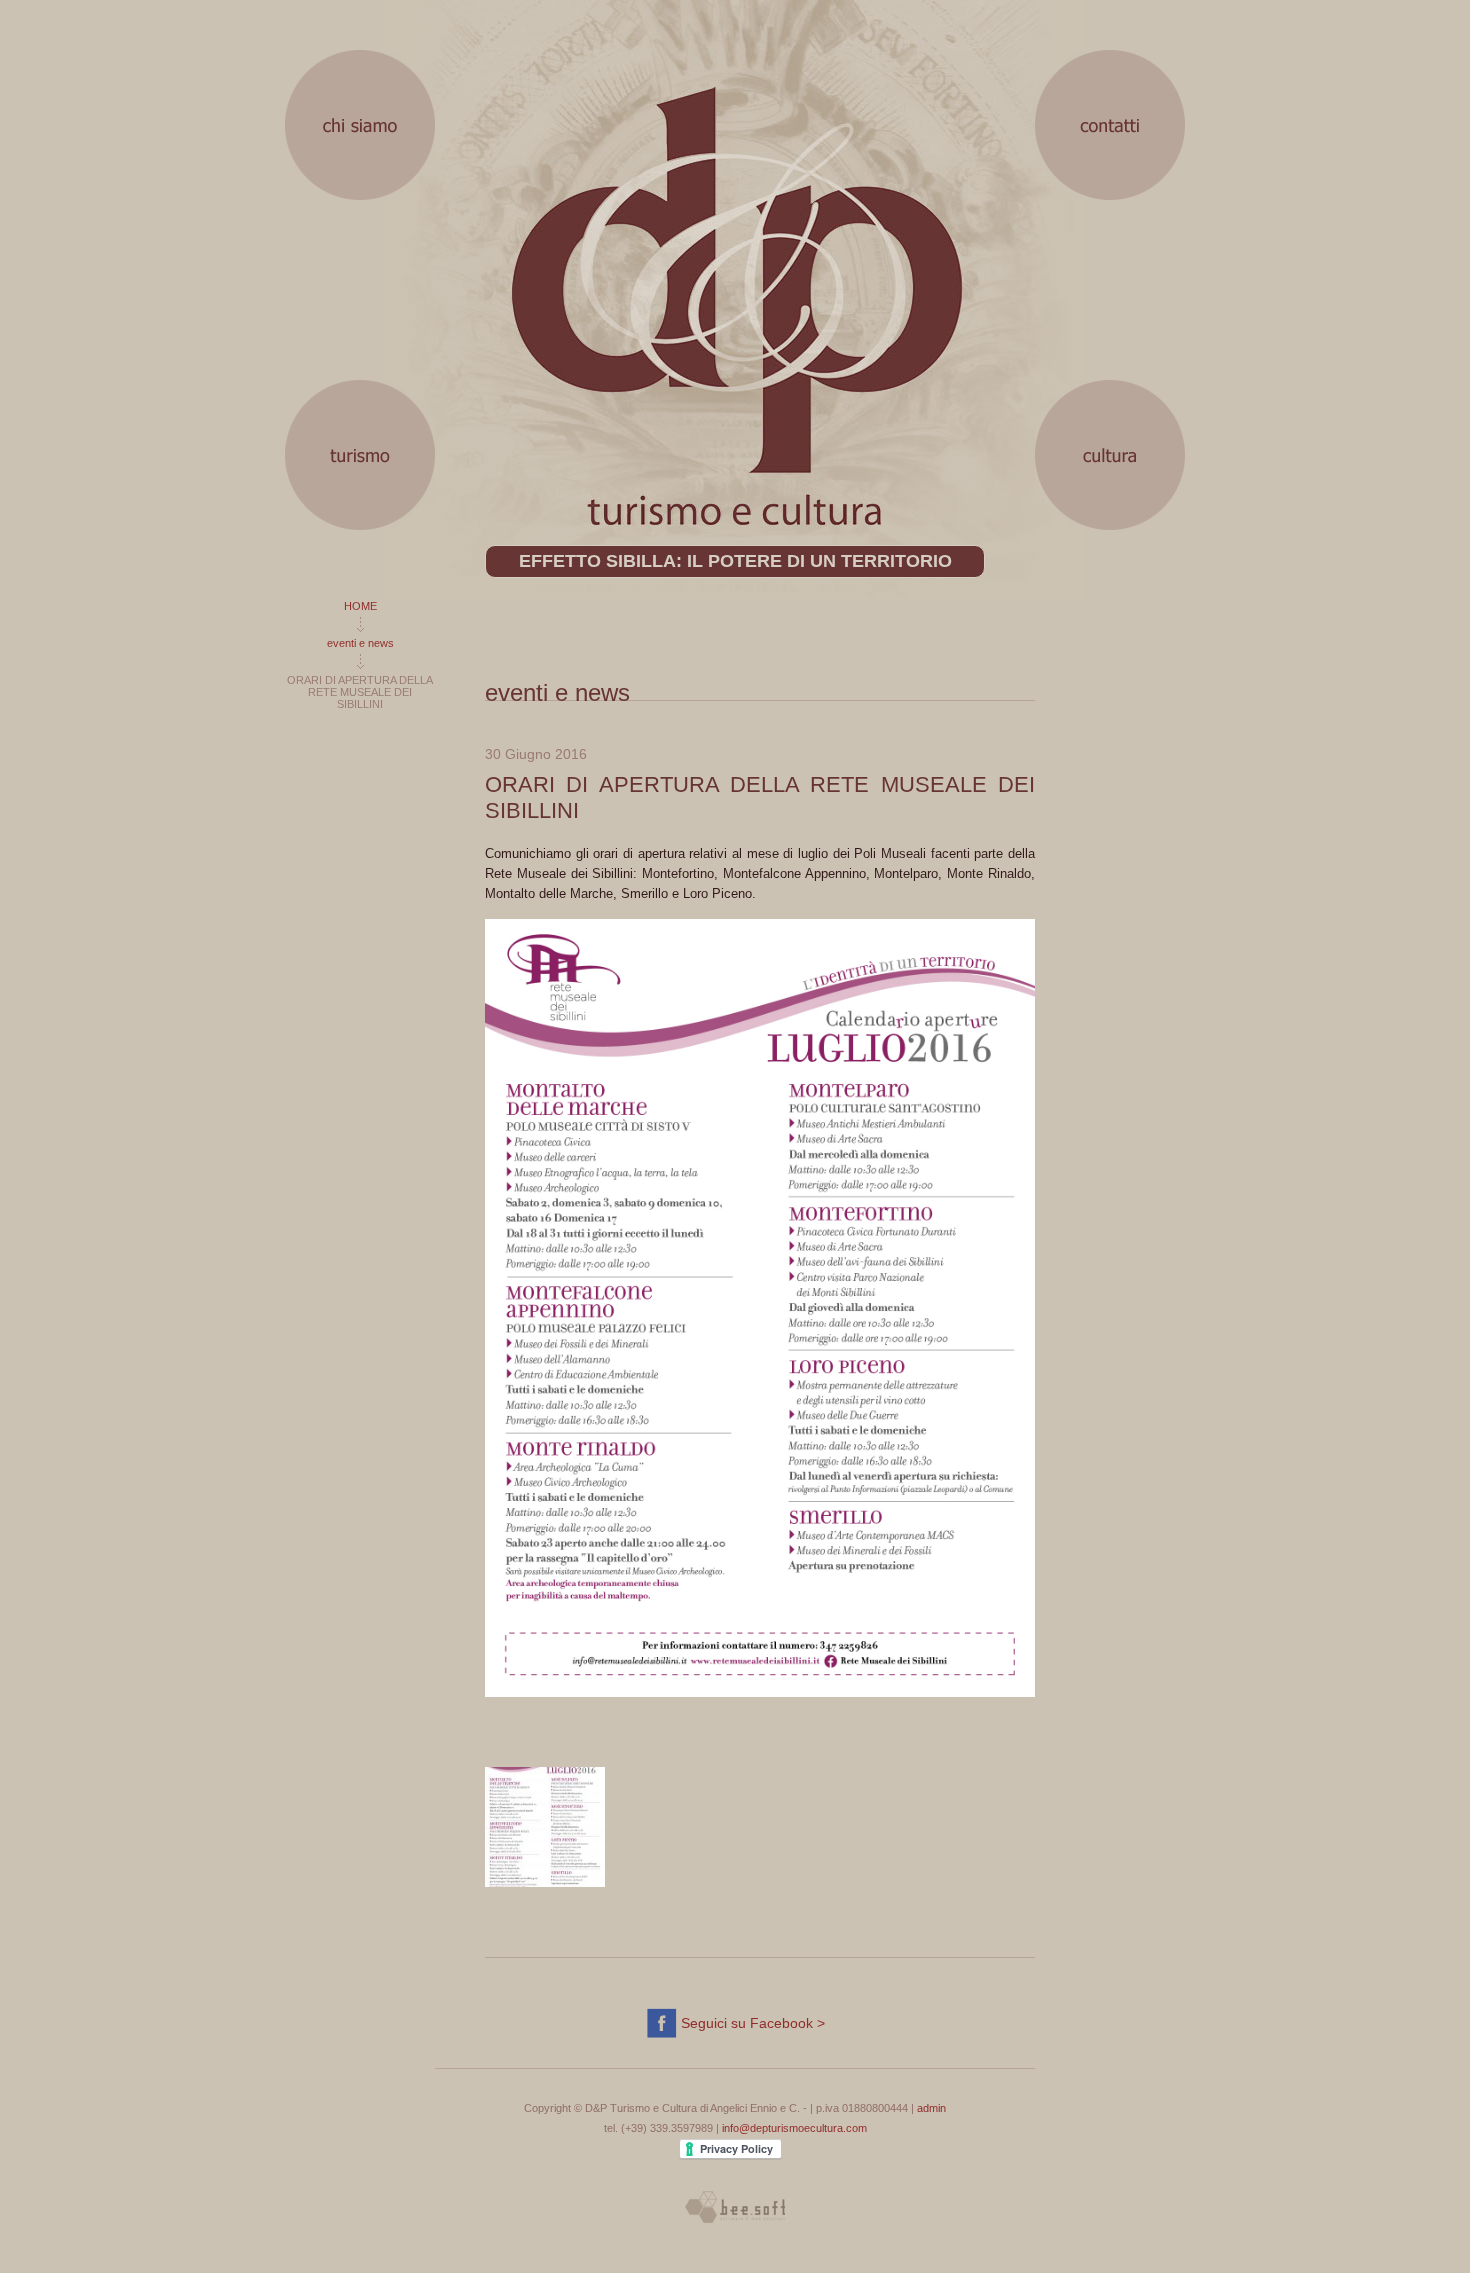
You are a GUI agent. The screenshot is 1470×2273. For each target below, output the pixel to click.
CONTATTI (1110, 125)
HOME (360, 606)
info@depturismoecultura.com (794, 2128)
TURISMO (360, 455)
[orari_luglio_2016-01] (545, 1827)
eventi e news (360, 643)
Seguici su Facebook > (753, 2023)
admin (931, 2108)
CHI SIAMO (360, 125)
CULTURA (1110, 455)
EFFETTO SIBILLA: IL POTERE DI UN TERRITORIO (735, 561)
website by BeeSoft (735, 2207)
